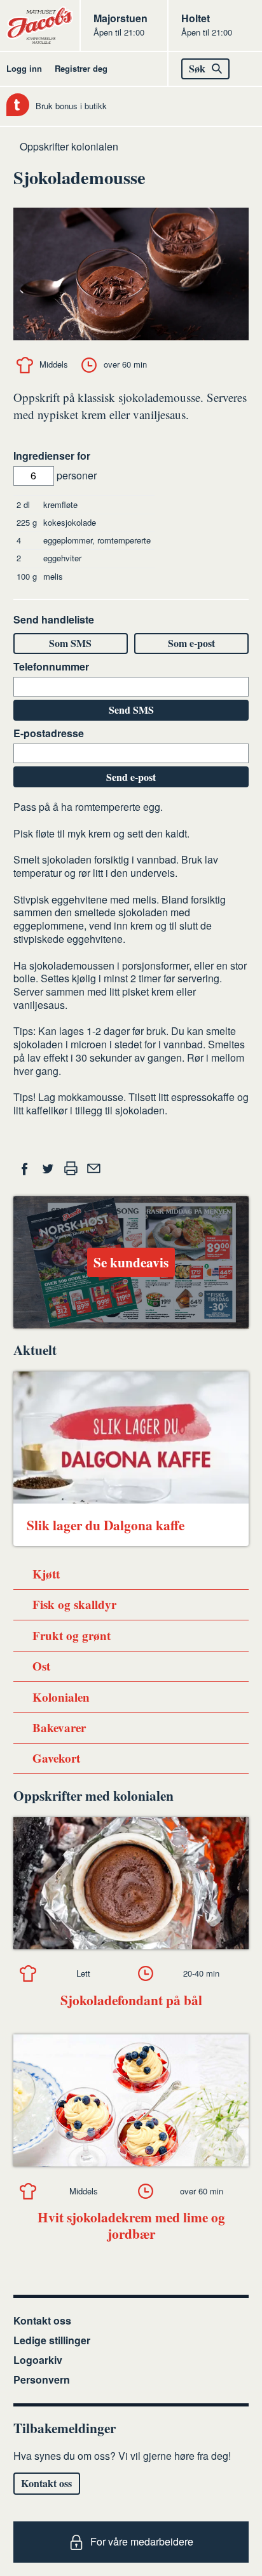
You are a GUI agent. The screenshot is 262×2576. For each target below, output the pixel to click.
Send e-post (131, 777)
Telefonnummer (51, 667)
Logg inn (24, 68)
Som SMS (70, 643)
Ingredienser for (52, 456)
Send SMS (131, 710)
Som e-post (191, 643)
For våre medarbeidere (142, 2541)
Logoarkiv (38, 2360)
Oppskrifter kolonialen (69, 146)
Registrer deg (81, 68)
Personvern (42, 2379)
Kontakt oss (42, 2320)
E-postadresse (49, 734)
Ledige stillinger (52, 2340)
